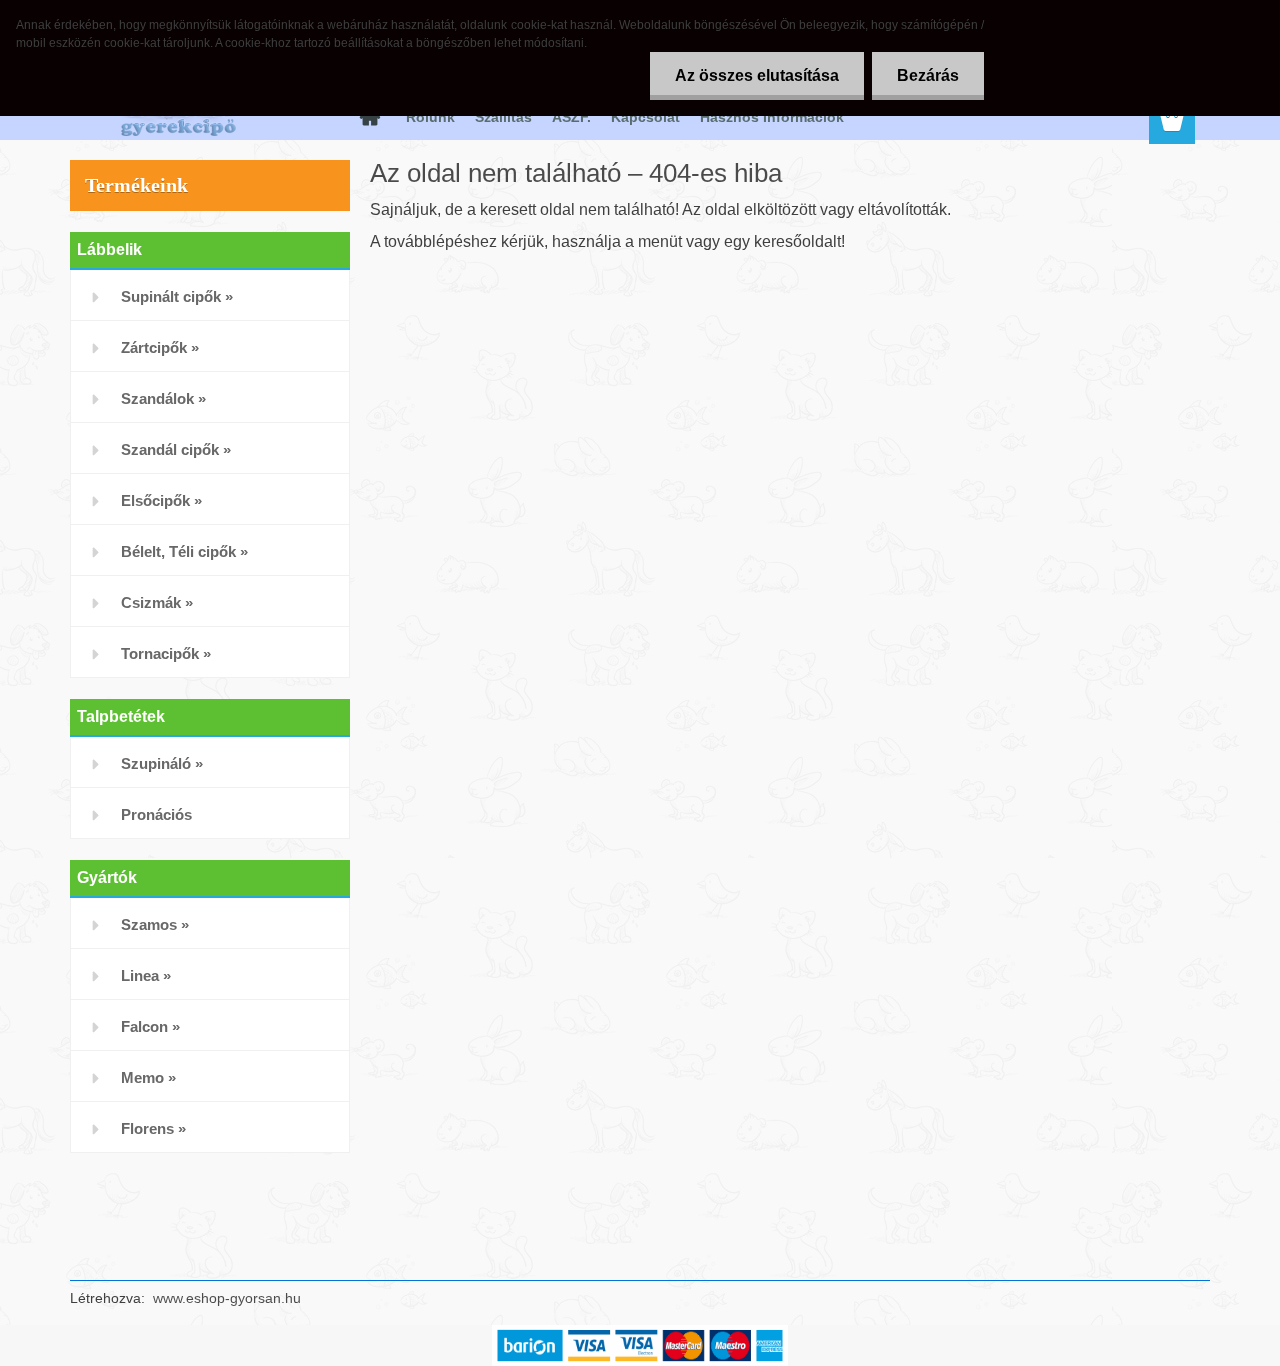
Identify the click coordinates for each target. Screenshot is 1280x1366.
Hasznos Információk (772, 117)
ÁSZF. (571, 117)
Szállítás (503, 117)
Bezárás (928, 75)
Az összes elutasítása (757, 75)
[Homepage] (368, 117)
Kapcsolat (645, 117)
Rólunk (430, 117)
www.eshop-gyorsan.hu (227, 1298)
